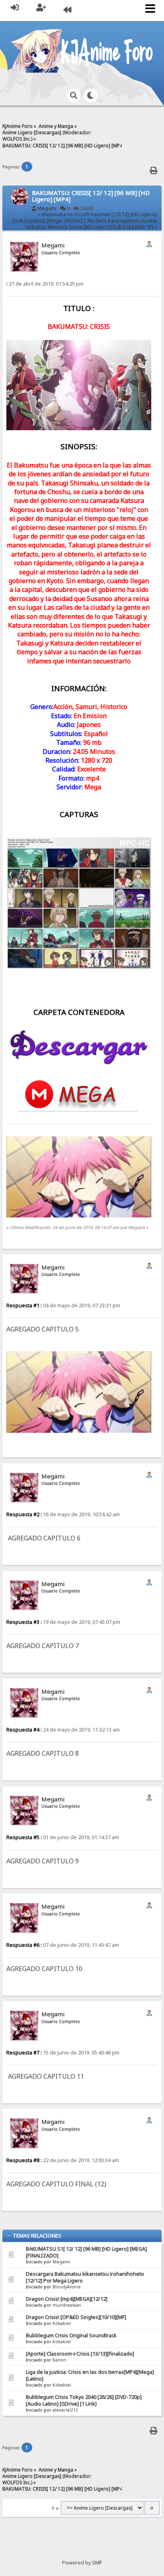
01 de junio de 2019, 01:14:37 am (63, 1837)
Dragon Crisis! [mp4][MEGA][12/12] (67, 2299)
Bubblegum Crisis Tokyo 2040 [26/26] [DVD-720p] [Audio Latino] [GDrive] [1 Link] (84, 2400)
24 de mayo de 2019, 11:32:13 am (63, 1730)
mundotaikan (67, 2305)
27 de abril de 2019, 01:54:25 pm (45, 284)
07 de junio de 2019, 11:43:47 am (63, 1945)
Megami (47, 208)
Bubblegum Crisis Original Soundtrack (71, 2335)
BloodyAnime (67, 2287)
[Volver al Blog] (67, 11)
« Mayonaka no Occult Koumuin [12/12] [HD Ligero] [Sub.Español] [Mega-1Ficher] (85, 217)
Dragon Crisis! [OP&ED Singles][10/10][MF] (76, 2317)
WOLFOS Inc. (17, 139)
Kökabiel (62, 2323)
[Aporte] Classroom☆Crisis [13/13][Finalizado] (80, 2354)
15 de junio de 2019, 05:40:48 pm (63, 2053)
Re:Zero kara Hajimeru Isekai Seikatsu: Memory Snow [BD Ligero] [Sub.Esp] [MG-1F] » (91, 224)
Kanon (59, 2360)
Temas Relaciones (36, 2236)
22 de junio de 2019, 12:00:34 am (63, 2160)
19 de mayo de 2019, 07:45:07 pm (63, 1622)
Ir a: (56, 2508)
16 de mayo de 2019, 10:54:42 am (63, 1514)
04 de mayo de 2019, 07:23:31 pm (63, 1305)
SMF (97, 2563)
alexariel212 (65, 2410)
